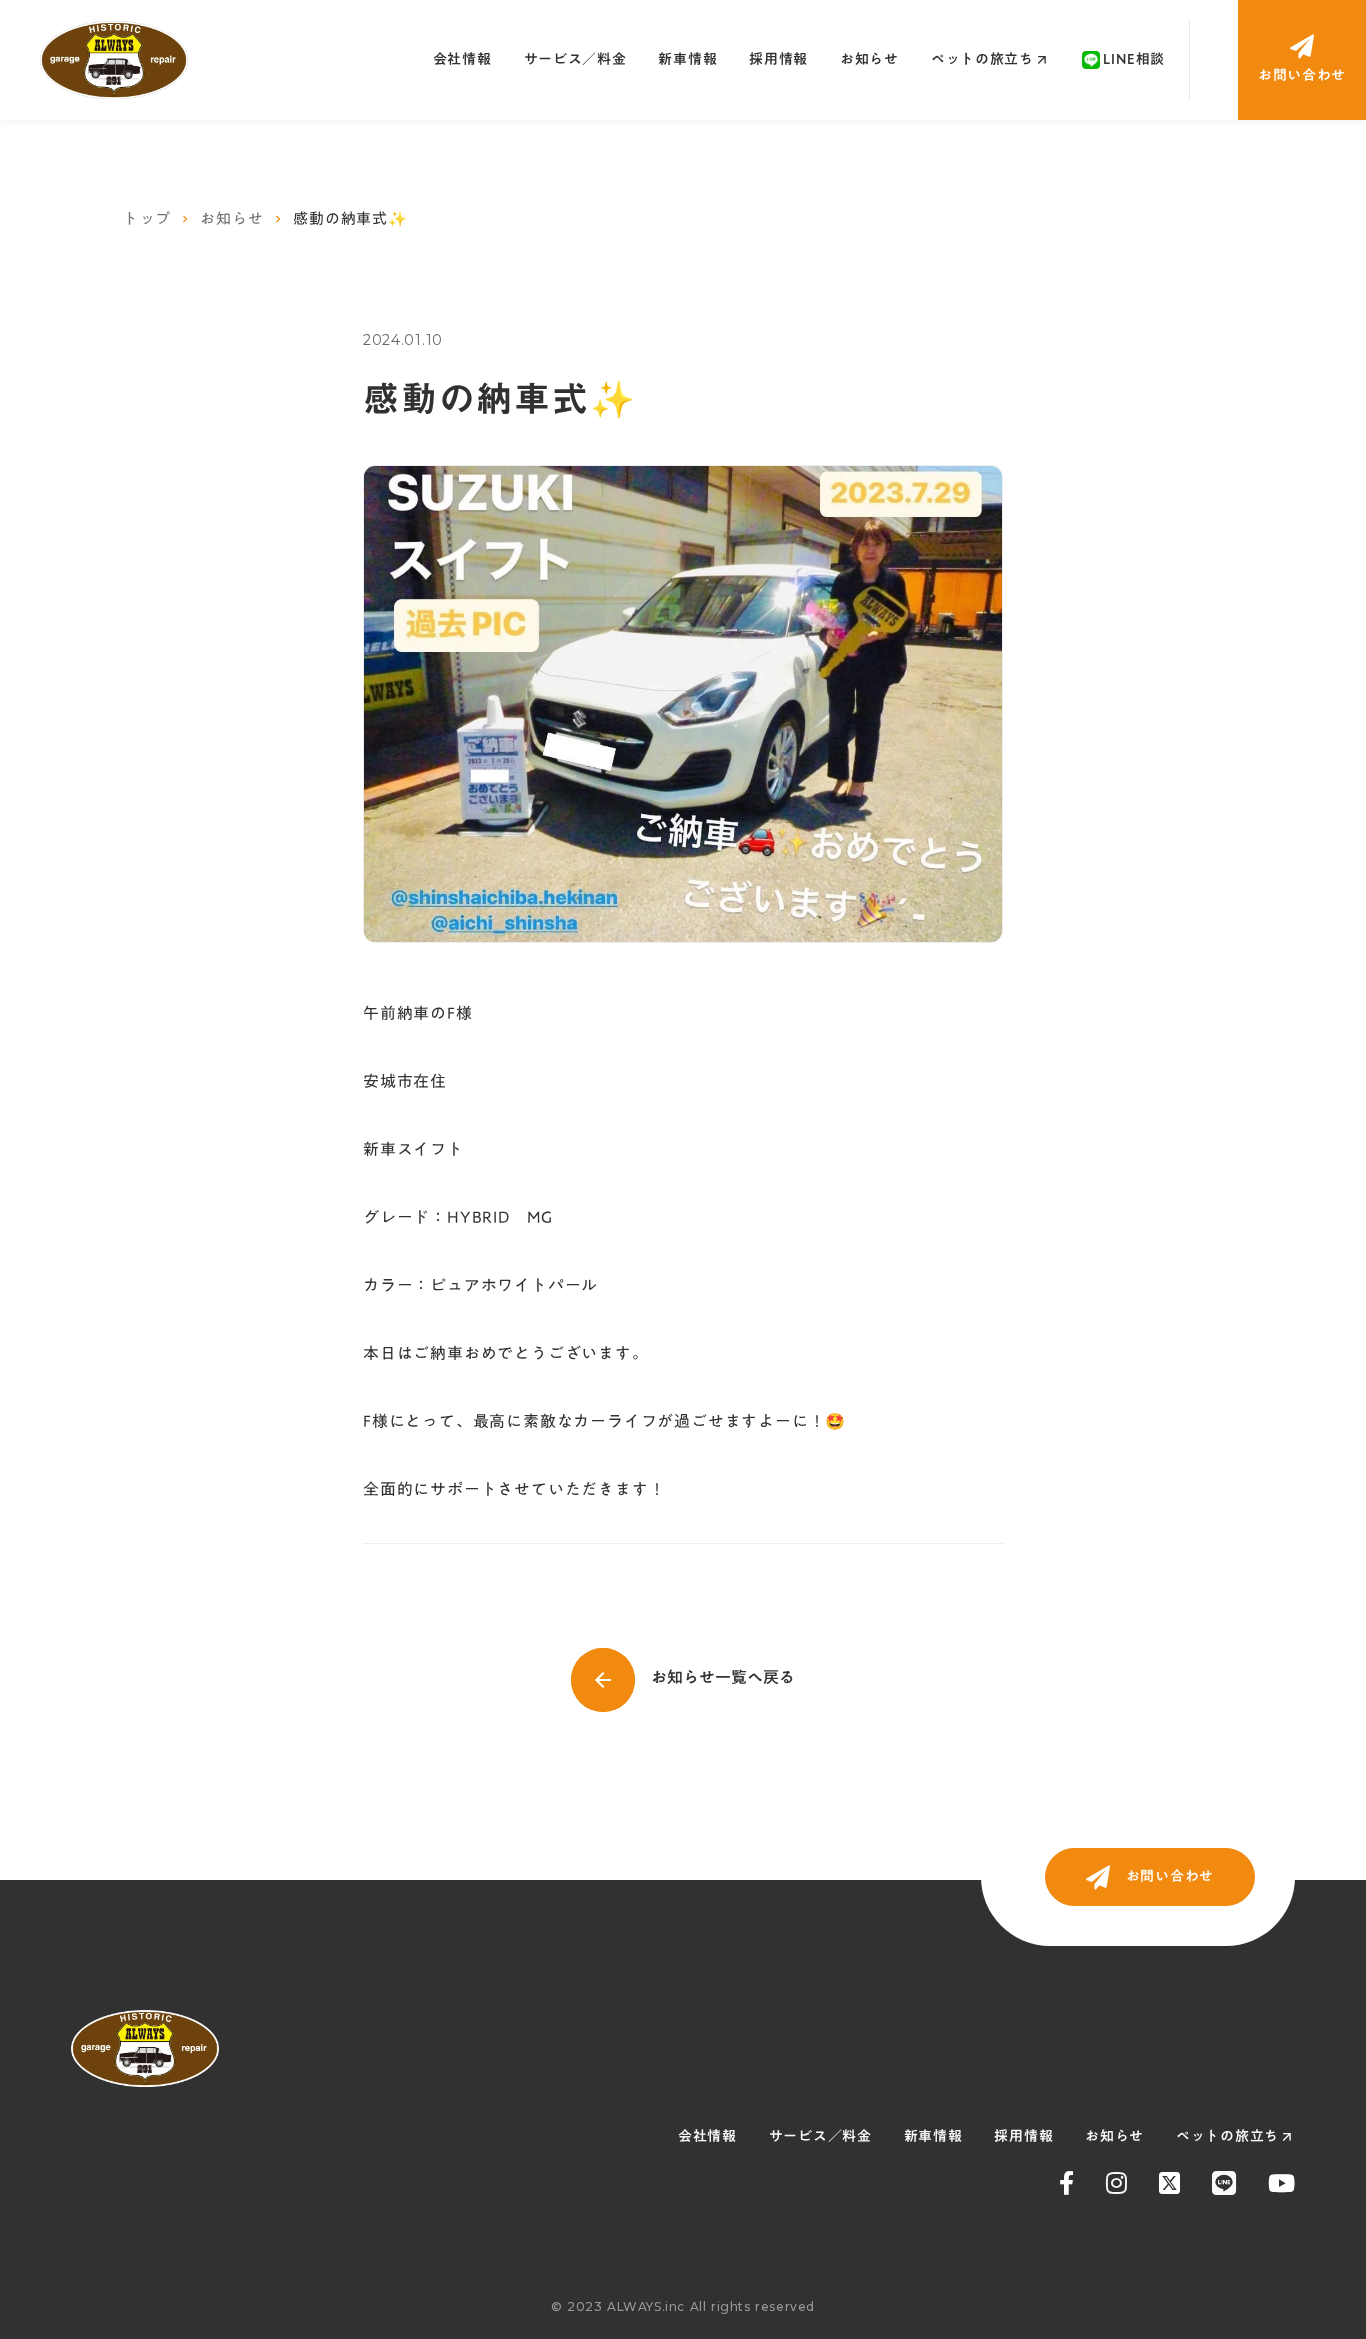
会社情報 (462, 59)
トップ (146, 218)
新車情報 (687, 59)
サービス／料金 (575, 59)
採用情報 (778, 59)
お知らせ (869, 59)
